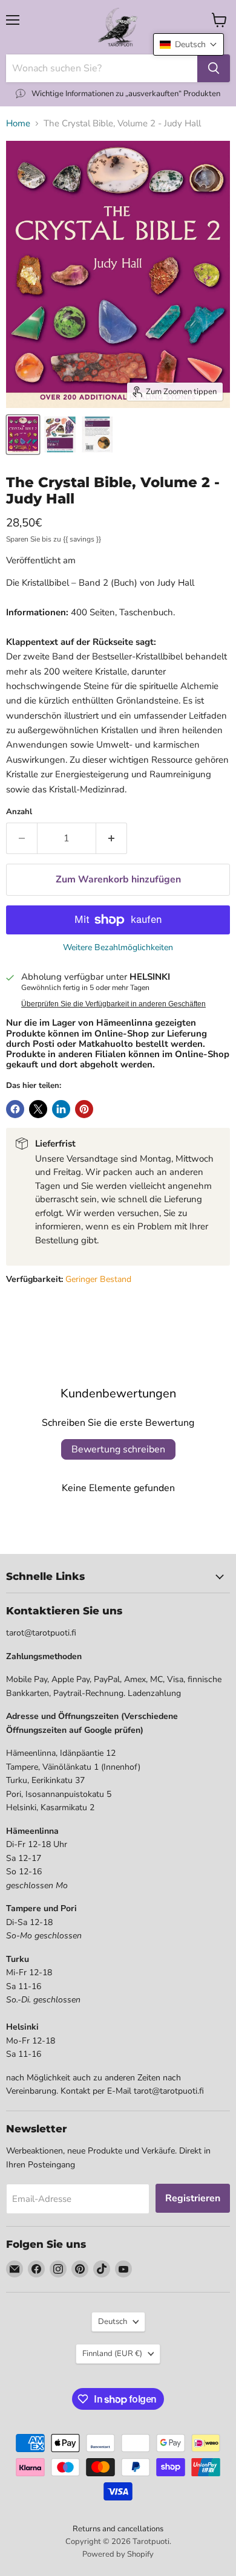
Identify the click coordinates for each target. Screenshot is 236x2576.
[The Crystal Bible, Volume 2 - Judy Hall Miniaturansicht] (60, 435)
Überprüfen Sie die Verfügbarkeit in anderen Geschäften (113, 1004)
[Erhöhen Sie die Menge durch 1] (112, 838)
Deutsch (113, 2322)
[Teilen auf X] (38, 1109)
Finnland (112, 2354)
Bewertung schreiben (118, 1449)
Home (18, 124)
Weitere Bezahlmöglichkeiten (118, 948)
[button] (188, 44)
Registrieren (193, 2198)
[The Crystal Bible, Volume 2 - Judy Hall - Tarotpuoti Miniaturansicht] (23, 435)
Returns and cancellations (118, 2529)
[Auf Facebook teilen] (15, 1109)
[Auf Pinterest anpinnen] (84, 1109)
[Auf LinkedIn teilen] (61, 1109)
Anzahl (19, 812)
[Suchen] (214, 68)
